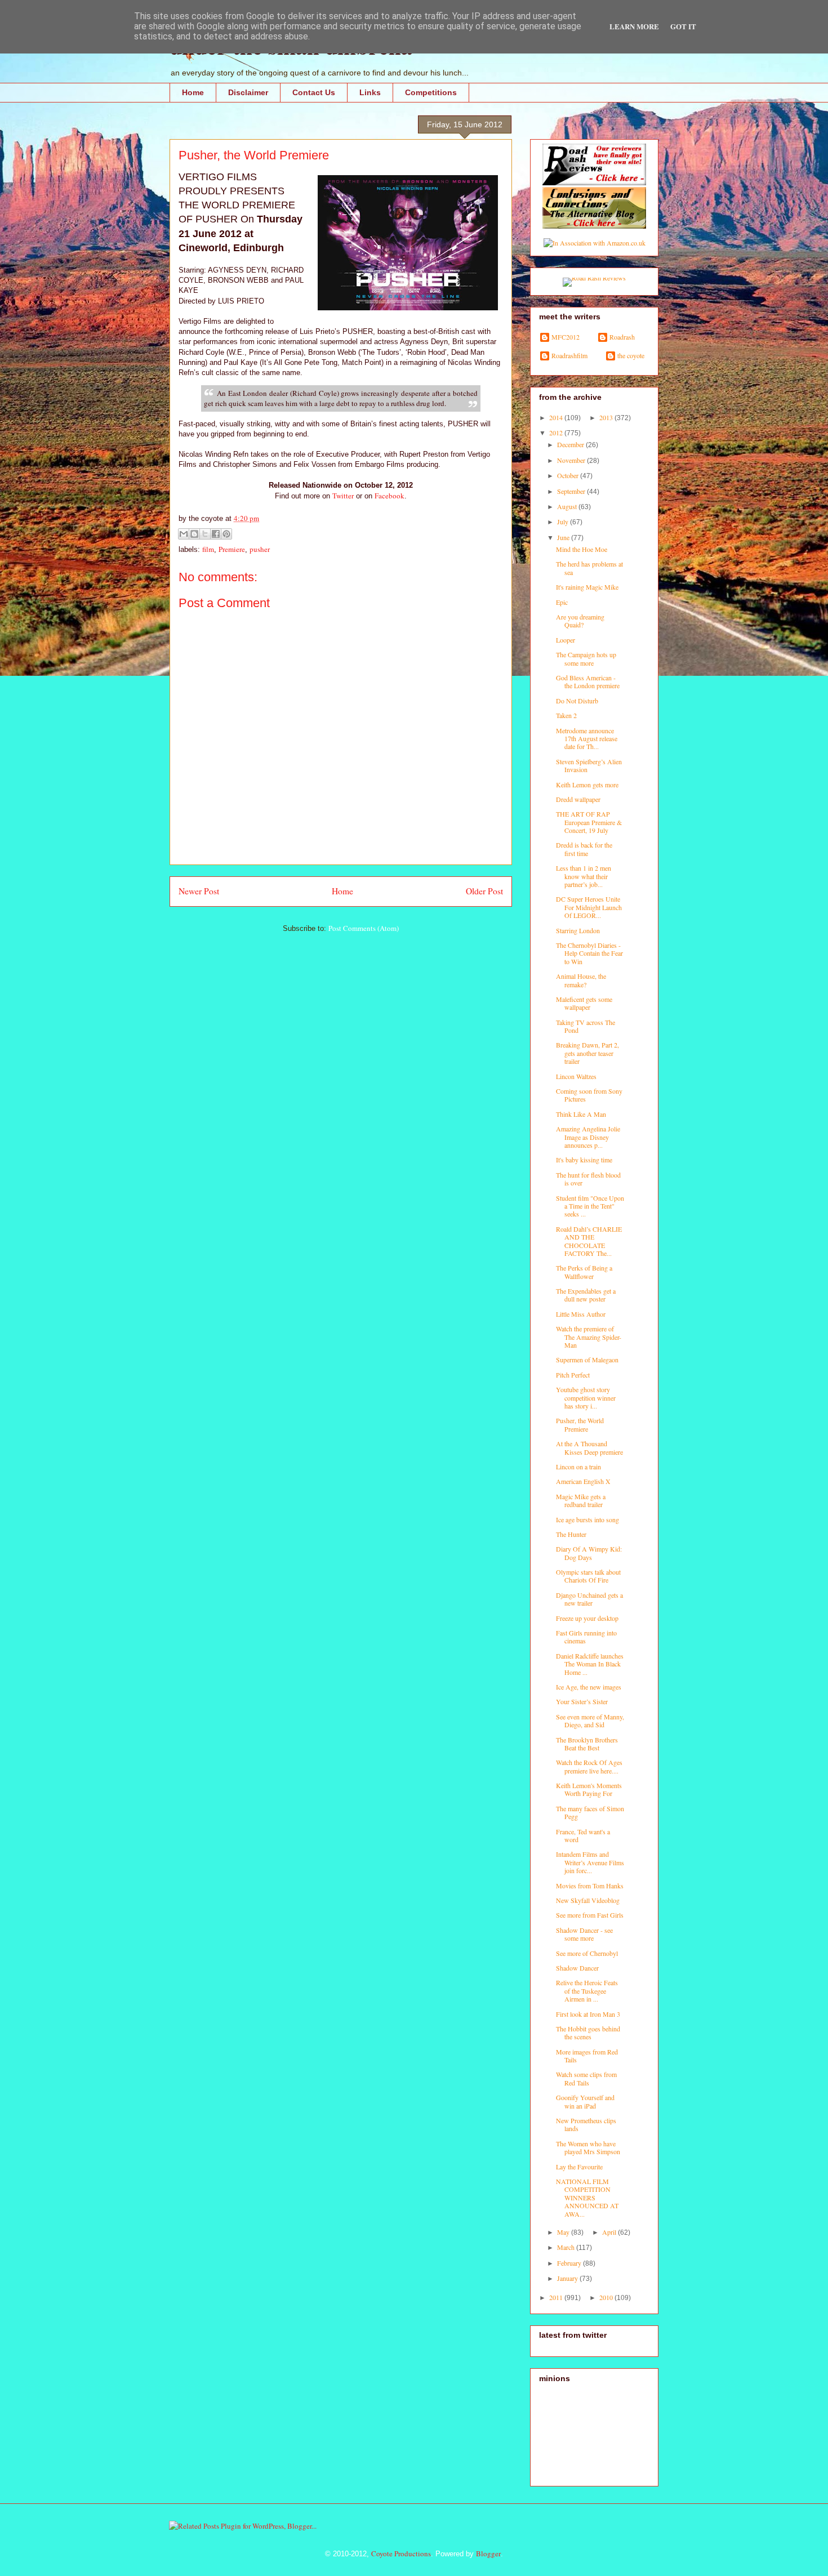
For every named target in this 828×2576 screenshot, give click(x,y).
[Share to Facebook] (216, 534)
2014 (557, 417)
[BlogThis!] (194, 534)
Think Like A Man (581, 1114)
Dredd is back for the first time (584, 849)
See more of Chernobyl (587, 1953)
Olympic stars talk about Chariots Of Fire (588, 1576)
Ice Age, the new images (589, 1687)
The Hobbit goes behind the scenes (588, 2033)
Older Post (484, 891)
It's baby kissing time (584, 1160)
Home (193, 92)
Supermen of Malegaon (587, 1360)
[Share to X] (205, 534)
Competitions (431, 92)
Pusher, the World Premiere (580, 1424)
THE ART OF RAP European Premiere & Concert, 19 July (589, 822)
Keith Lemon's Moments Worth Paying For (589, 1789)
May (564, 2232)
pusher (260, 549)
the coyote (631, 356)
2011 (557, 2297)
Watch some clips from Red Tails (586, 2078)
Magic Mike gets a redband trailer (581, 1500)
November (572, 460)
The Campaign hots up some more (586, 658)
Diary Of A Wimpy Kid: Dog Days (589, 1553)
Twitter (343, 496)
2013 (607, 417)
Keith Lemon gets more (587, 785)
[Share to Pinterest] (226, 534)
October (569, 475)
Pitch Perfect (573, 1375)
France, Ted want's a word (583, 1835)
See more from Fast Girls (590, 1915)
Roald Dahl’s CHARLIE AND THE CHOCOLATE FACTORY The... (589, 1241)
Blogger (488, 2553)
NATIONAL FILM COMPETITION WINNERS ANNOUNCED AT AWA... (587, 2198)
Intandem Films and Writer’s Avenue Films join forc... (590, 1862)
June (564, 537)
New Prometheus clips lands (586, 2124)
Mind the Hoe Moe (582, 549)
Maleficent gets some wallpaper (584, 1003)
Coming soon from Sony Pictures (589, 1095)
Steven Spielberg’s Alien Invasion (589, 765)
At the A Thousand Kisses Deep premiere (589, 1447)
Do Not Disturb (577, 701)
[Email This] (184, 534)
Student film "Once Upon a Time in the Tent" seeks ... (590, 1206)
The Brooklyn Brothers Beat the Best (587, 1744)
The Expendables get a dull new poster (586, 1295)
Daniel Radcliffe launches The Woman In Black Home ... (590, 1664)
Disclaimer (248, 92)
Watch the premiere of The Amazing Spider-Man (589, 1337)
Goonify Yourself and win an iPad (585, 2101)
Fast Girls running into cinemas (586, 1637)
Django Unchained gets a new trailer (589, 1599)
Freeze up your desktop (587, 1618)
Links (370, 92)
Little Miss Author (581, 1314)
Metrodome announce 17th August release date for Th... (587, 739)
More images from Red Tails (587, 2056)
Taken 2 (566, 715)
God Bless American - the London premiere (588, 681)
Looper (566, 640)
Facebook (389, 496)
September (572, 491)
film (208, 549)
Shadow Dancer (577, 1968)
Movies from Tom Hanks (590, 1886)
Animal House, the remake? (581, 980)
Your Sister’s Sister (582, 1701)
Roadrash (622, 337)
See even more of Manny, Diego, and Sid (590, 1721)
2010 (607, 2297)
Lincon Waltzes (576, 1076)
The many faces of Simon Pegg (590, 1812)
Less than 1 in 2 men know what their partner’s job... (584, 876)
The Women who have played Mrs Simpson (588, 2147)
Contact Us (314, 92)
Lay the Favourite (579, 2167)
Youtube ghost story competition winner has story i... (586, 1398)
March (567, 2247)
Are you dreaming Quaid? (580, 621)
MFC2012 (566, 337)
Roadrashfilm (569, 356)
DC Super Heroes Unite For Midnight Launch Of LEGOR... (589, 907)
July (564, 522)
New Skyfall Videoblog (588, 1900)
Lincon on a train (578, 1467)
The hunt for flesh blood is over (588, 1179)
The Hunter (571, 1534)
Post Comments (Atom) (364, 928)
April (610, 2232)
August (568, 506)
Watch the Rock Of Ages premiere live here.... (589, 1766)
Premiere (232, 549)
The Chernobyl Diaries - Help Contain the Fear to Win (589, 953)
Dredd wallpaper (578, 799)
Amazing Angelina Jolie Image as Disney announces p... (588, 1137)
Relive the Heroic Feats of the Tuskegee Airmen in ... (587, 1991)
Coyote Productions (401, 2553)
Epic (562, 602)
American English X (583, 1481)
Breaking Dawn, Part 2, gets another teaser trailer (587, 1053)
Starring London (578, 930)
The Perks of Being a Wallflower (584, 1272)
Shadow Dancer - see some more (584, 1934)
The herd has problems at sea (589, 568)
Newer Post (199, 891)
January (568, 2278)
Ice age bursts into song (587, 1519)
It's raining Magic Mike (587, 587)
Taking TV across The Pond (586, 1026)
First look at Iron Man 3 (588, 2014)
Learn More (634, 26)
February (570, 2263)
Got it (683, 26)
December (571, 444)
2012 (557, 433)
